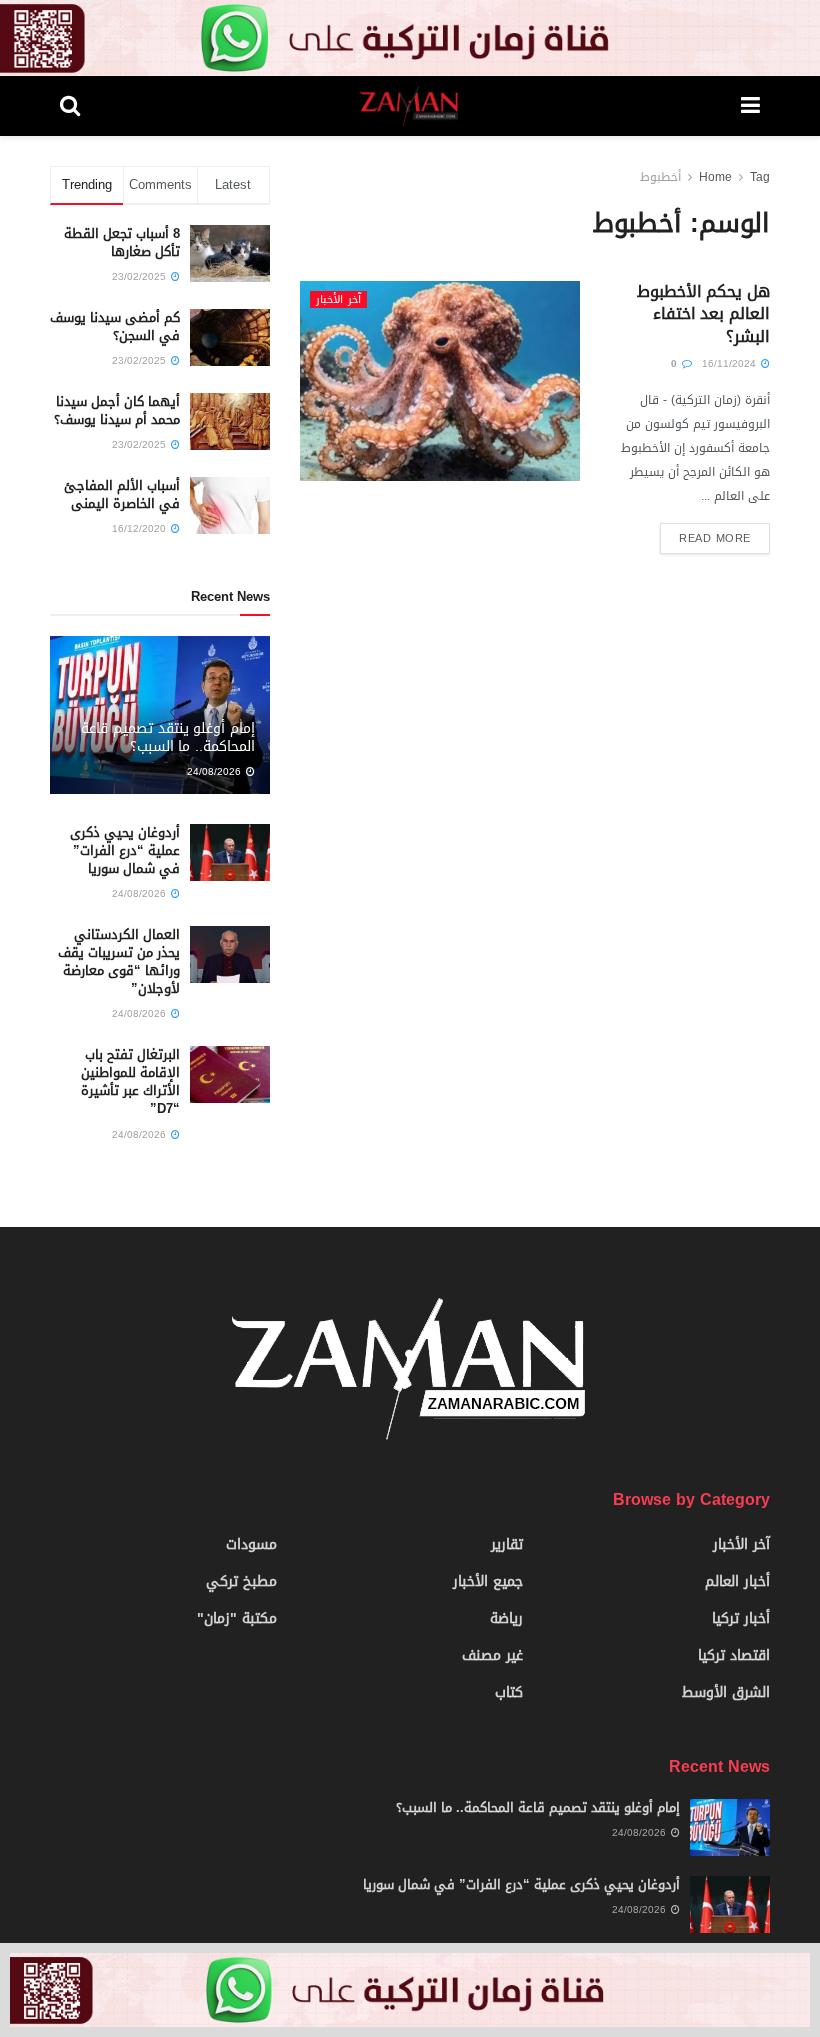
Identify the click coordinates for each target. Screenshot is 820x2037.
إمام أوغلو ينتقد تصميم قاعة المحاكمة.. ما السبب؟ (168, 737)
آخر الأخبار (338, 299)
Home (715, 177)
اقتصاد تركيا (734, 1655)
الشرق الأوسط (726, 1692)
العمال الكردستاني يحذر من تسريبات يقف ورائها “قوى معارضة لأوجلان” (119, 962)
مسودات (251, 1544)
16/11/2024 (730, 363)
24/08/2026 (215, 771)
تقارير (507, 1544)
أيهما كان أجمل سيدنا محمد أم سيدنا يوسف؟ (117, 410)
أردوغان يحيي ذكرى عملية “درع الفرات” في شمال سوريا (125, 850)
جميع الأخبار (488, 1581)
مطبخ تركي (241, 1581)
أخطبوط (660, 177)
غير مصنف (492, 1655)
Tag (760, 177)
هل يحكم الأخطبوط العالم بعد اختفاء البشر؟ (703, 314)
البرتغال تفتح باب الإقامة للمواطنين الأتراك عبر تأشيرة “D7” (130, 1082)
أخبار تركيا (741, 1618)
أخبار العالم (737, 1581)
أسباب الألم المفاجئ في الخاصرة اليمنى (122, 494)
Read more (715, 538)
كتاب (509, 1692)
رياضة (506, 1618)
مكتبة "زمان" (237, 1618)
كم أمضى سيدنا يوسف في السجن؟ (115, 326)
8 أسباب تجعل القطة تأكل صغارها (122, 242)
